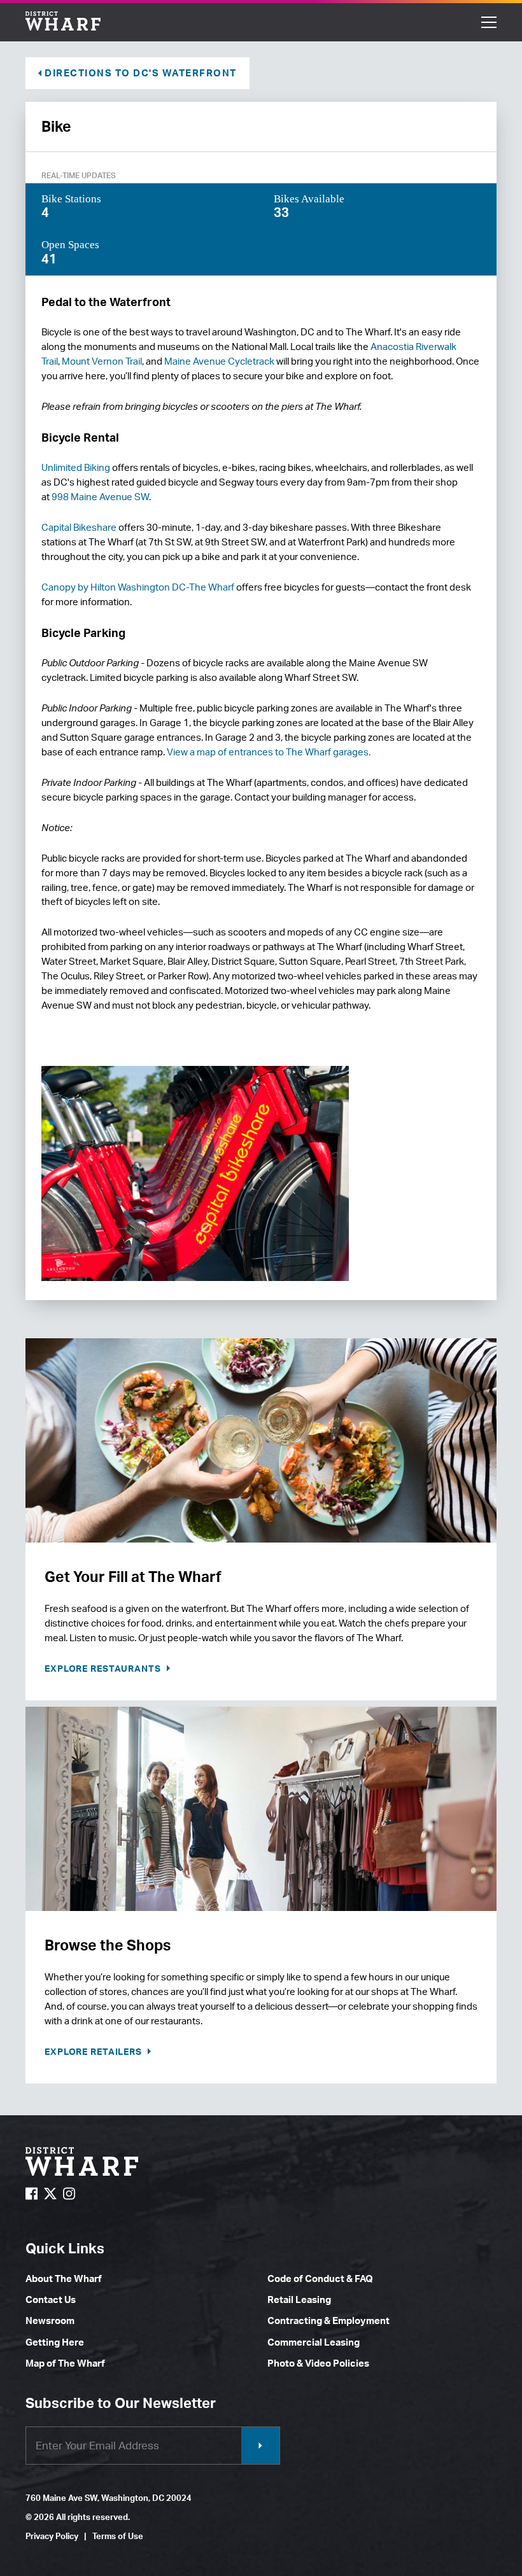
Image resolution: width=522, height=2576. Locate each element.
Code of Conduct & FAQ (320, 2278)
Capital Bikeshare (79, 527)
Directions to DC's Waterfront (141, 73)
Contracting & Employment (328, 2320)
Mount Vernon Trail (102, 361)
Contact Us (51, 2299)
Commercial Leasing (314, 2342)
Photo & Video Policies (318, 2363)
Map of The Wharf (65, 2363)
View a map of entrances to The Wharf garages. (269, 752)
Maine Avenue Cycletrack (219, 361)
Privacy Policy (52, 2536)
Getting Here (55, 2342)
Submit (260, 2446)
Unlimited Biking (76, 467)
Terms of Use (118, 2536)
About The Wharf (64, 2278)
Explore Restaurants (104, 1668)
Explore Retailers (95, 2051)
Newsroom (50, 2320)
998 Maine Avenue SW (100, 497)
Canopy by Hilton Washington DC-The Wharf (138, 587)
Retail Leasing (299, 2299)
